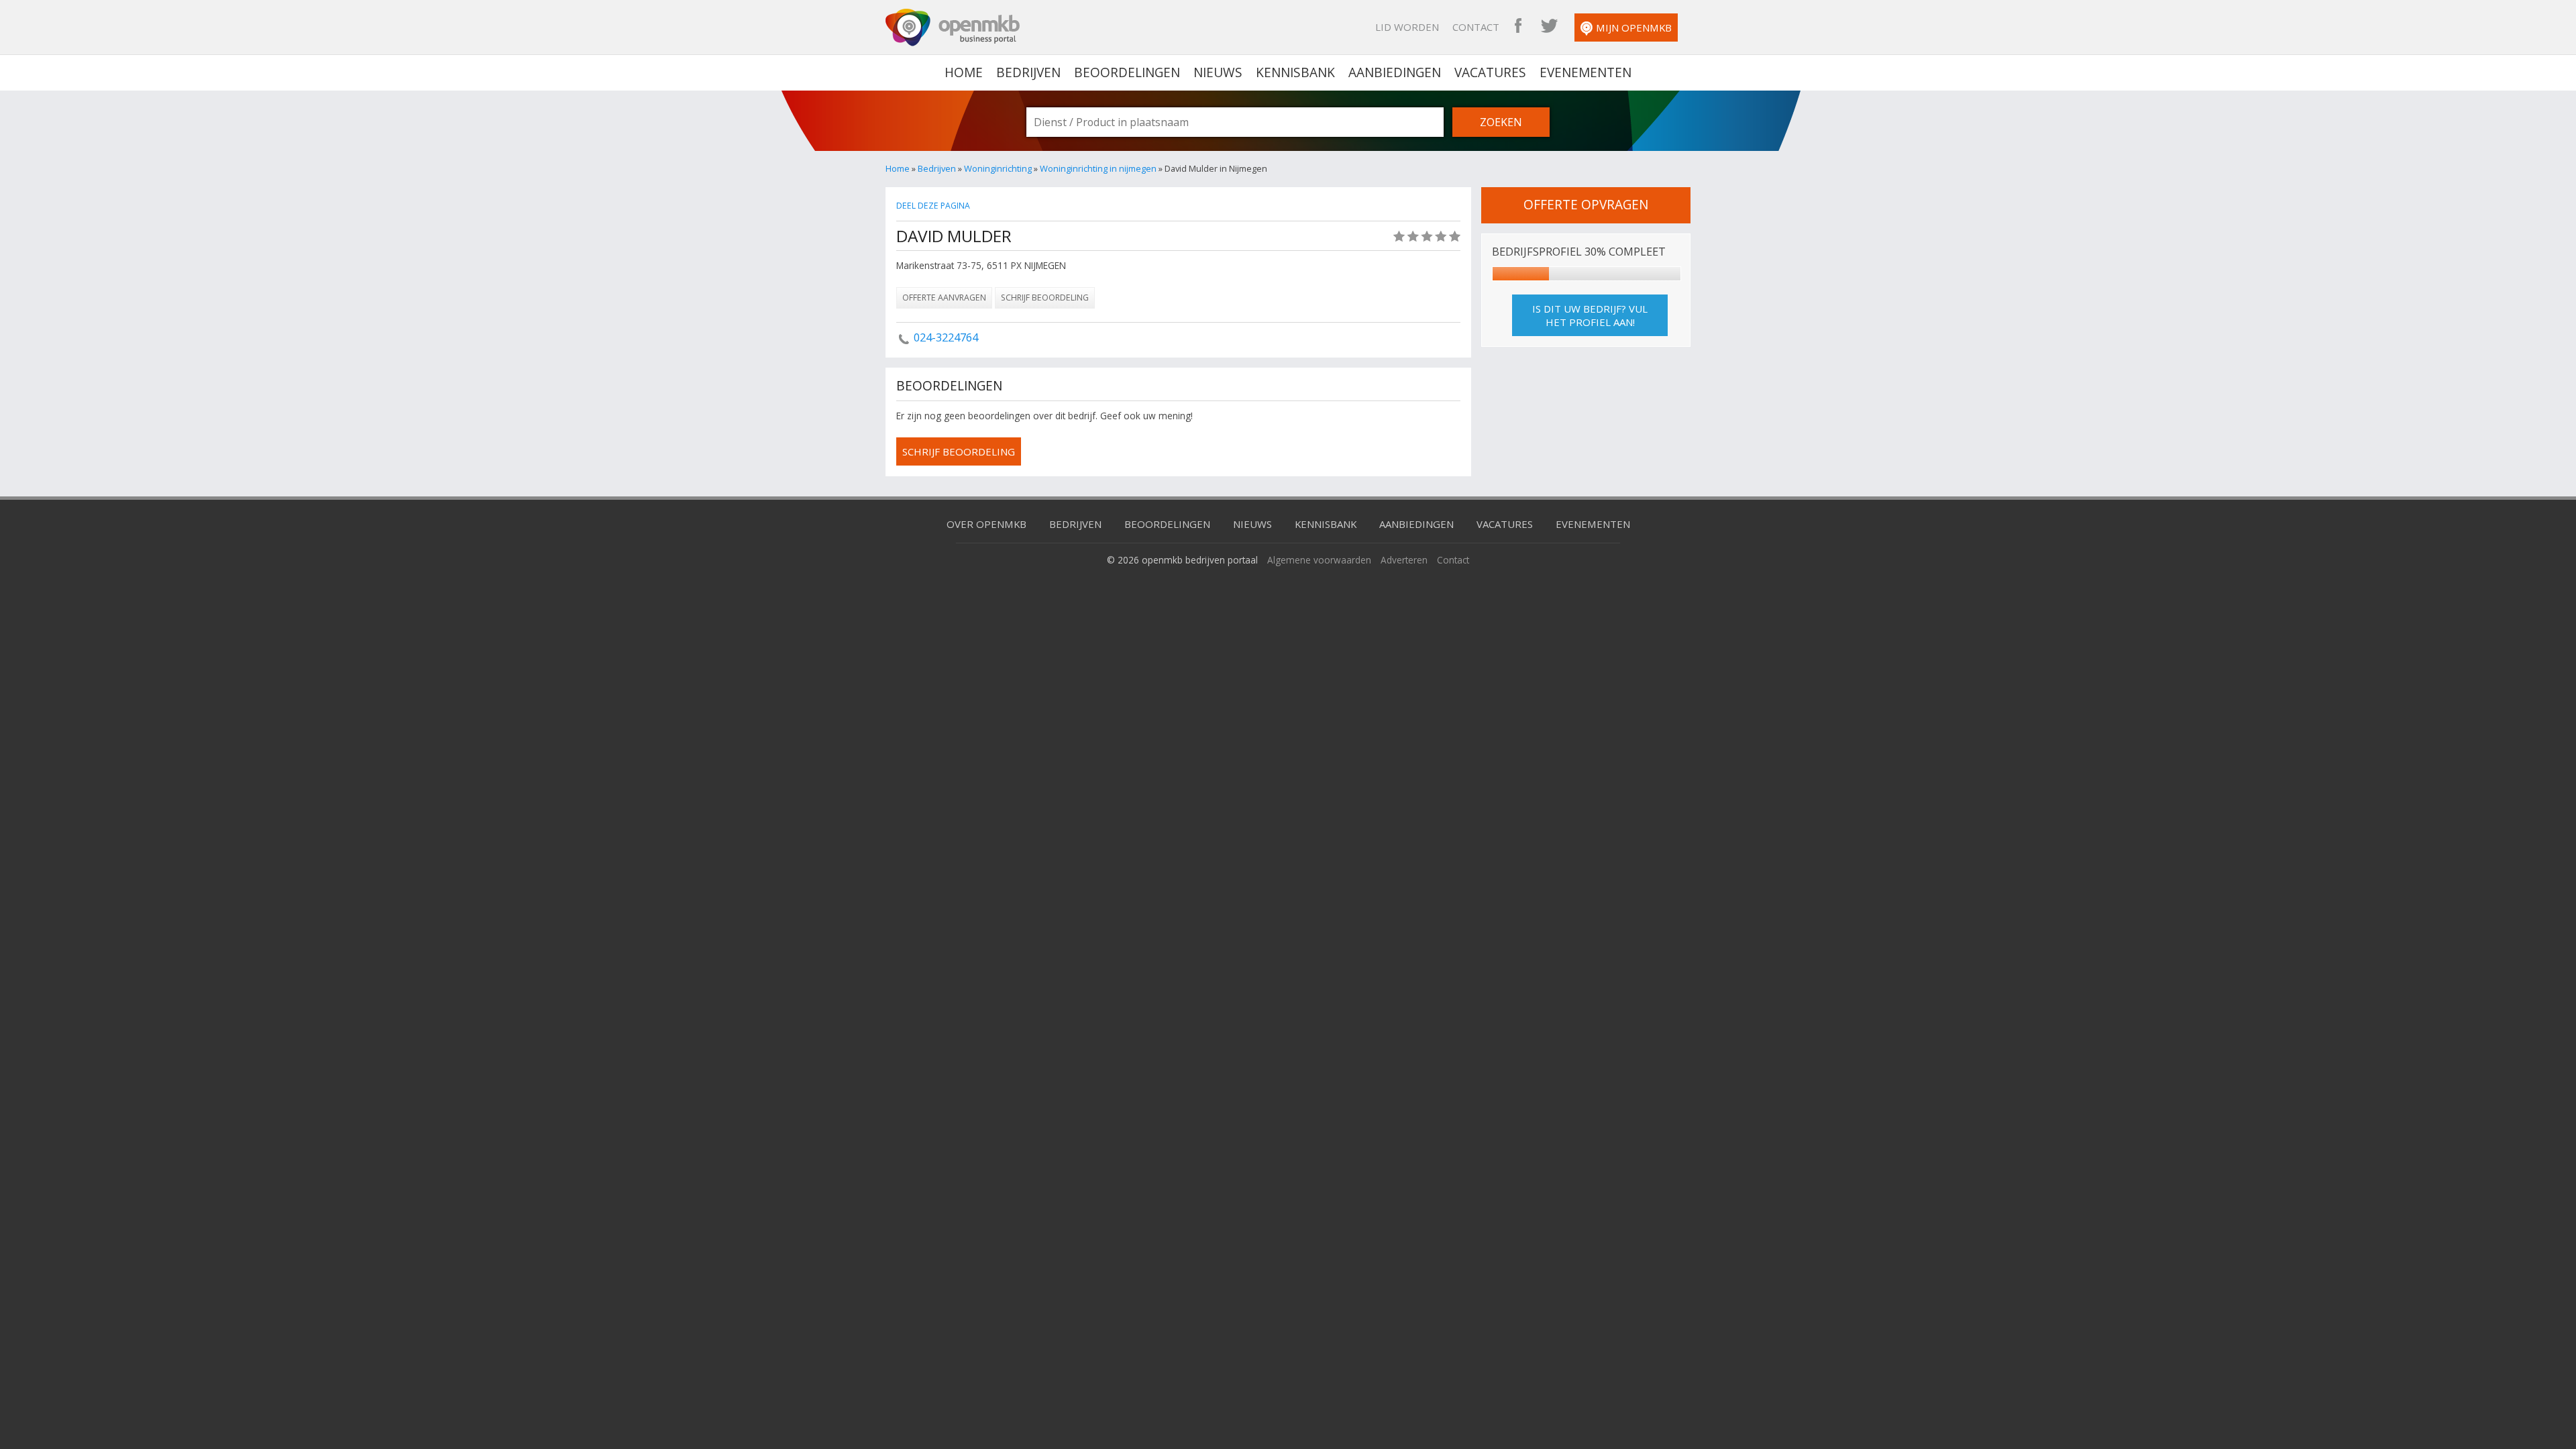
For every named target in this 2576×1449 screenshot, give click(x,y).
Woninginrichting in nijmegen (1098, 168)
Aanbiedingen (1395, 72)
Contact (1476, 27)
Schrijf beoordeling (1045, 298)
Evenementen (1586, 72)
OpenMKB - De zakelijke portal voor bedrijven (953, 28)
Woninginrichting (998, 168)
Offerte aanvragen (944, 298)
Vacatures (1490, 72)
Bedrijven (1028, 72)
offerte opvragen (1586, 205)
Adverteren (1404, 560)
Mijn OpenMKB (1634, 28)
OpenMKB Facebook (1518, 27)
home (964, 72)
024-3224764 (946, 337)
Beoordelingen (1127, 72)
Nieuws (1218, 72)
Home (898, 168)
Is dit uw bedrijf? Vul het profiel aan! (1590, 315)
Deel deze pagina (933, 206)
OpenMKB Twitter (1549, 27)
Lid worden (1407, 27)
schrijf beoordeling (959, 451)
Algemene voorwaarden (1319, 560)
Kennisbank (1295, 72)
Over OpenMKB (986, 524)
